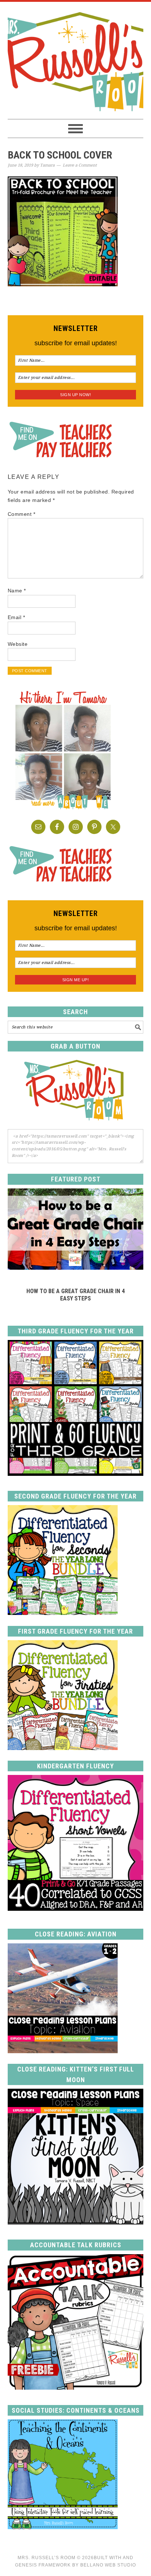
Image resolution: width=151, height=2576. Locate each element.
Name (17, 591)
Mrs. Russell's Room (76, 60)
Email (16, 617)
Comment (22, 514)
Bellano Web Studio (108, 2565)
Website (18, 644)
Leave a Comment (80, 165)
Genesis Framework (43, 2565)
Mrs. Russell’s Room (47, 2558)
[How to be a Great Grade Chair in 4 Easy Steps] (76, 1267)
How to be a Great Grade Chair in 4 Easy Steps (75, 1295)
